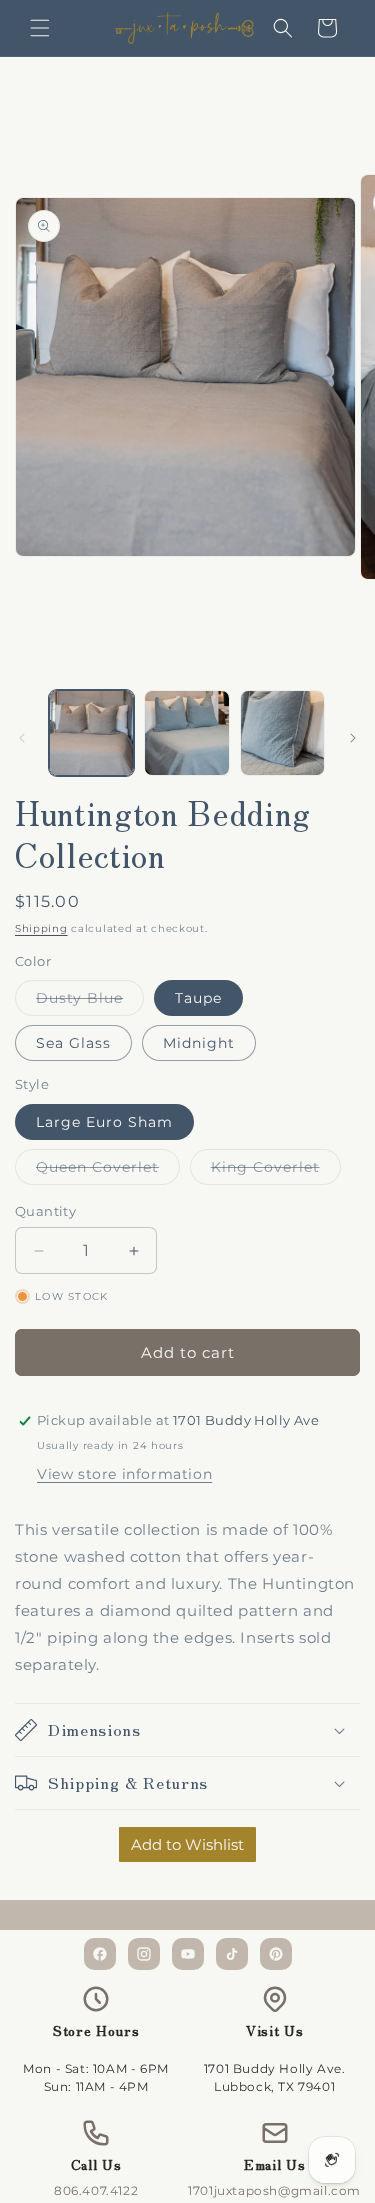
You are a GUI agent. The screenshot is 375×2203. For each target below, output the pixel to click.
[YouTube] (188, 1954)
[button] (40, 28)
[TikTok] (232, 1954)
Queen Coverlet (108, 1171)
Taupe (198, 998)
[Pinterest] (276, 1954)
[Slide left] (22, 738)
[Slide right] (353, 738)
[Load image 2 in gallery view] (186, 732)
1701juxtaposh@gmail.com (274, 2190)
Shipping (41, 928)
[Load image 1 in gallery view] (91, 732)
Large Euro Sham (104, 1122)
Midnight (199, 1043)
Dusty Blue (90, 1002)
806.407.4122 (96, 2190)
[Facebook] (100, 1954)
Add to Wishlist (187, 1844)
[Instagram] (144, 1954)
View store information (124, 1474)
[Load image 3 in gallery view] (282, 732)
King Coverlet (276, 1171)
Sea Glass (73, 1043)
